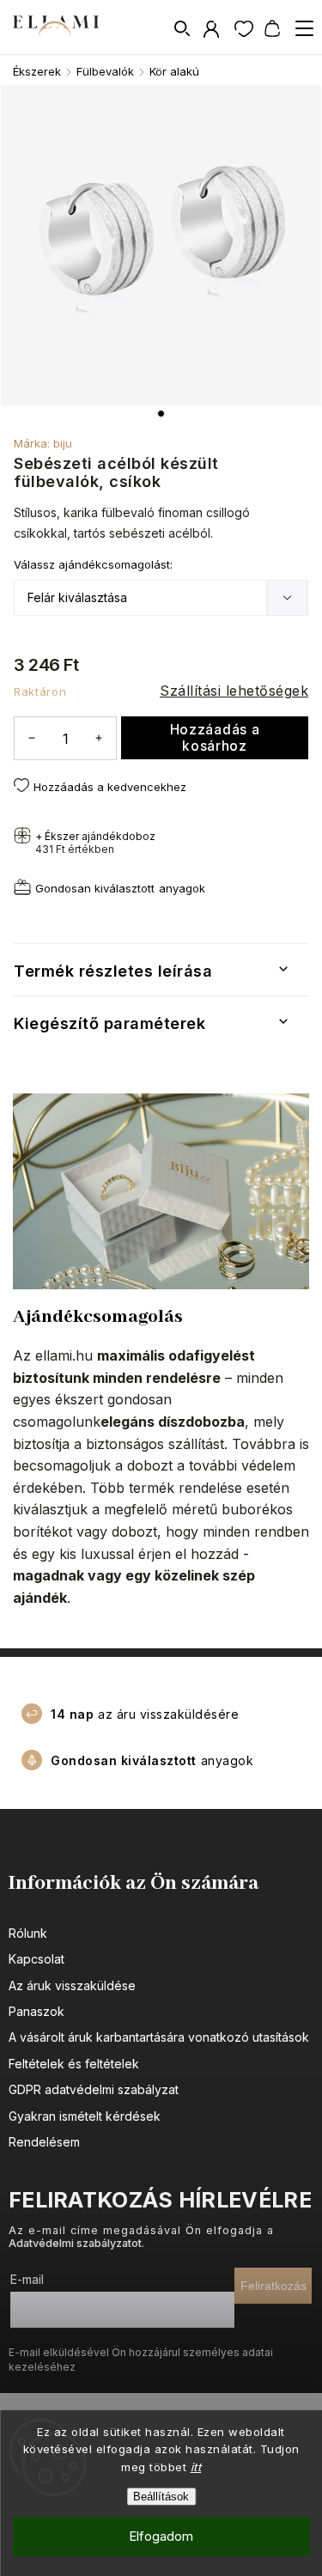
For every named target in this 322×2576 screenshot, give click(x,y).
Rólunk (28, 1933)
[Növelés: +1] (99, 737)
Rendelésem (44, 2142)
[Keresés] (183, 28)
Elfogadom (161, 2536)
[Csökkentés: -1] (32, 737)
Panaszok (36, 2011)
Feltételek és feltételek (74, 2064)
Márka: (43, 443)
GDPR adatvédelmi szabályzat (94, 2089)
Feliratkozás (273, 2286)
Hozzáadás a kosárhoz (215, 738)
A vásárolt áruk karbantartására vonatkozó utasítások (159, 2037)
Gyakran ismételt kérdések (85, 2116)
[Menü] (304, 28)
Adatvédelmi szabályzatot (75, 2243)
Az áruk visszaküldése (72, 1985)
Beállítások (161, 2497)
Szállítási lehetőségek (234, 691)
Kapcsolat (36, 1959)
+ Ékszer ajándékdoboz (95, 843)
